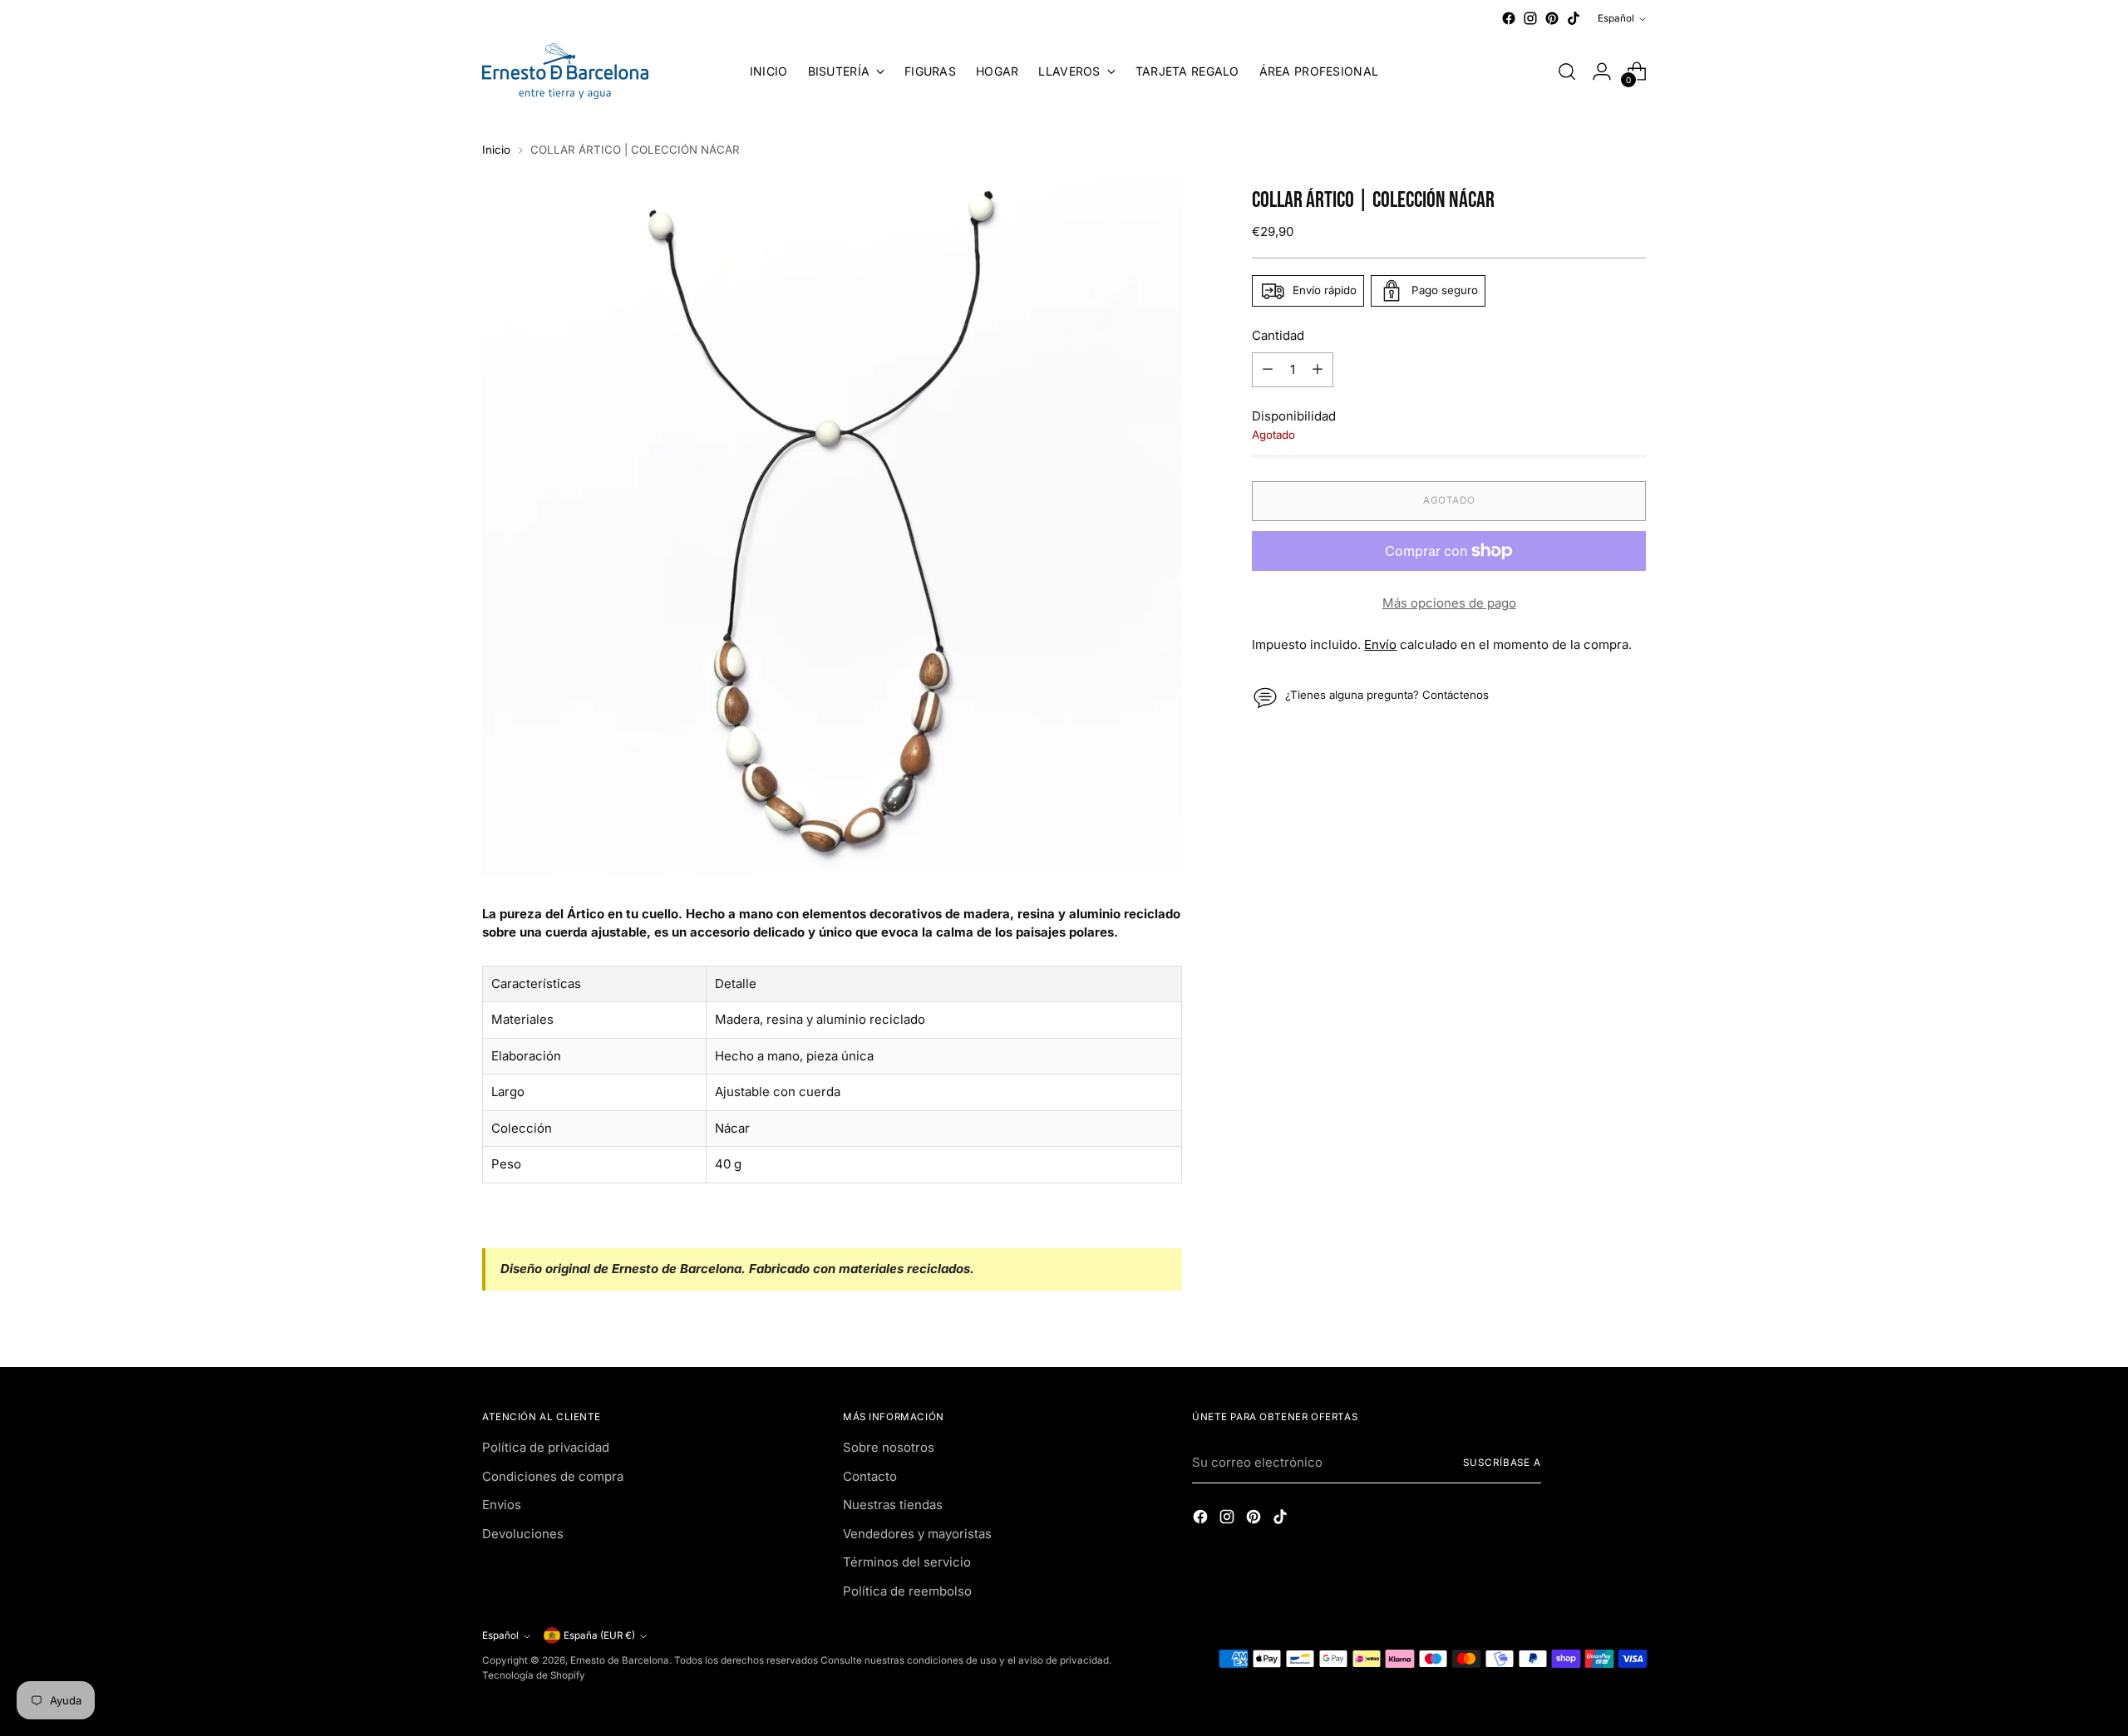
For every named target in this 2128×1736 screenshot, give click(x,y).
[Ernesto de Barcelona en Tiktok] (1574, 18)
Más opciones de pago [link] (1449, 603)
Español (1616, 18)
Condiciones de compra (553, 1476)
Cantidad (1278, 335)
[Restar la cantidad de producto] (1268, 370)
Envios (502, 1505)
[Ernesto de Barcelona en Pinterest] (1552, 18)
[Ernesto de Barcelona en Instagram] (1530, 18)
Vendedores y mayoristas (917, 1534)
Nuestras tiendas (893, 1505)
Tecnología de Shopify (534, 1675)
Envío (1380, 644)
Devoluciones (523, 1534)
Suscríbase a (1502, 1463)
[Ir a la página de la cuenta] (1602, 71)
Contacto (870, 1476)
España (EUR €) (599, 1635)
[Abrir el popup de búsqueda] (1567, 71)
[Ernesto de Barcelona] (565, 71)
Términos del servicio (907, 1562)
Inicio (496, 150)
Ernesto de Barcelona (620, 1660)
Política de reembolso (907, 1591)
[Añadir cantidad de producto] (1318, 370)
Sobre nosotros (889, 1447)
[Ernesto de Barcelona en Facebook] (1509, 18)
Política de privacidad (546, 1447)
